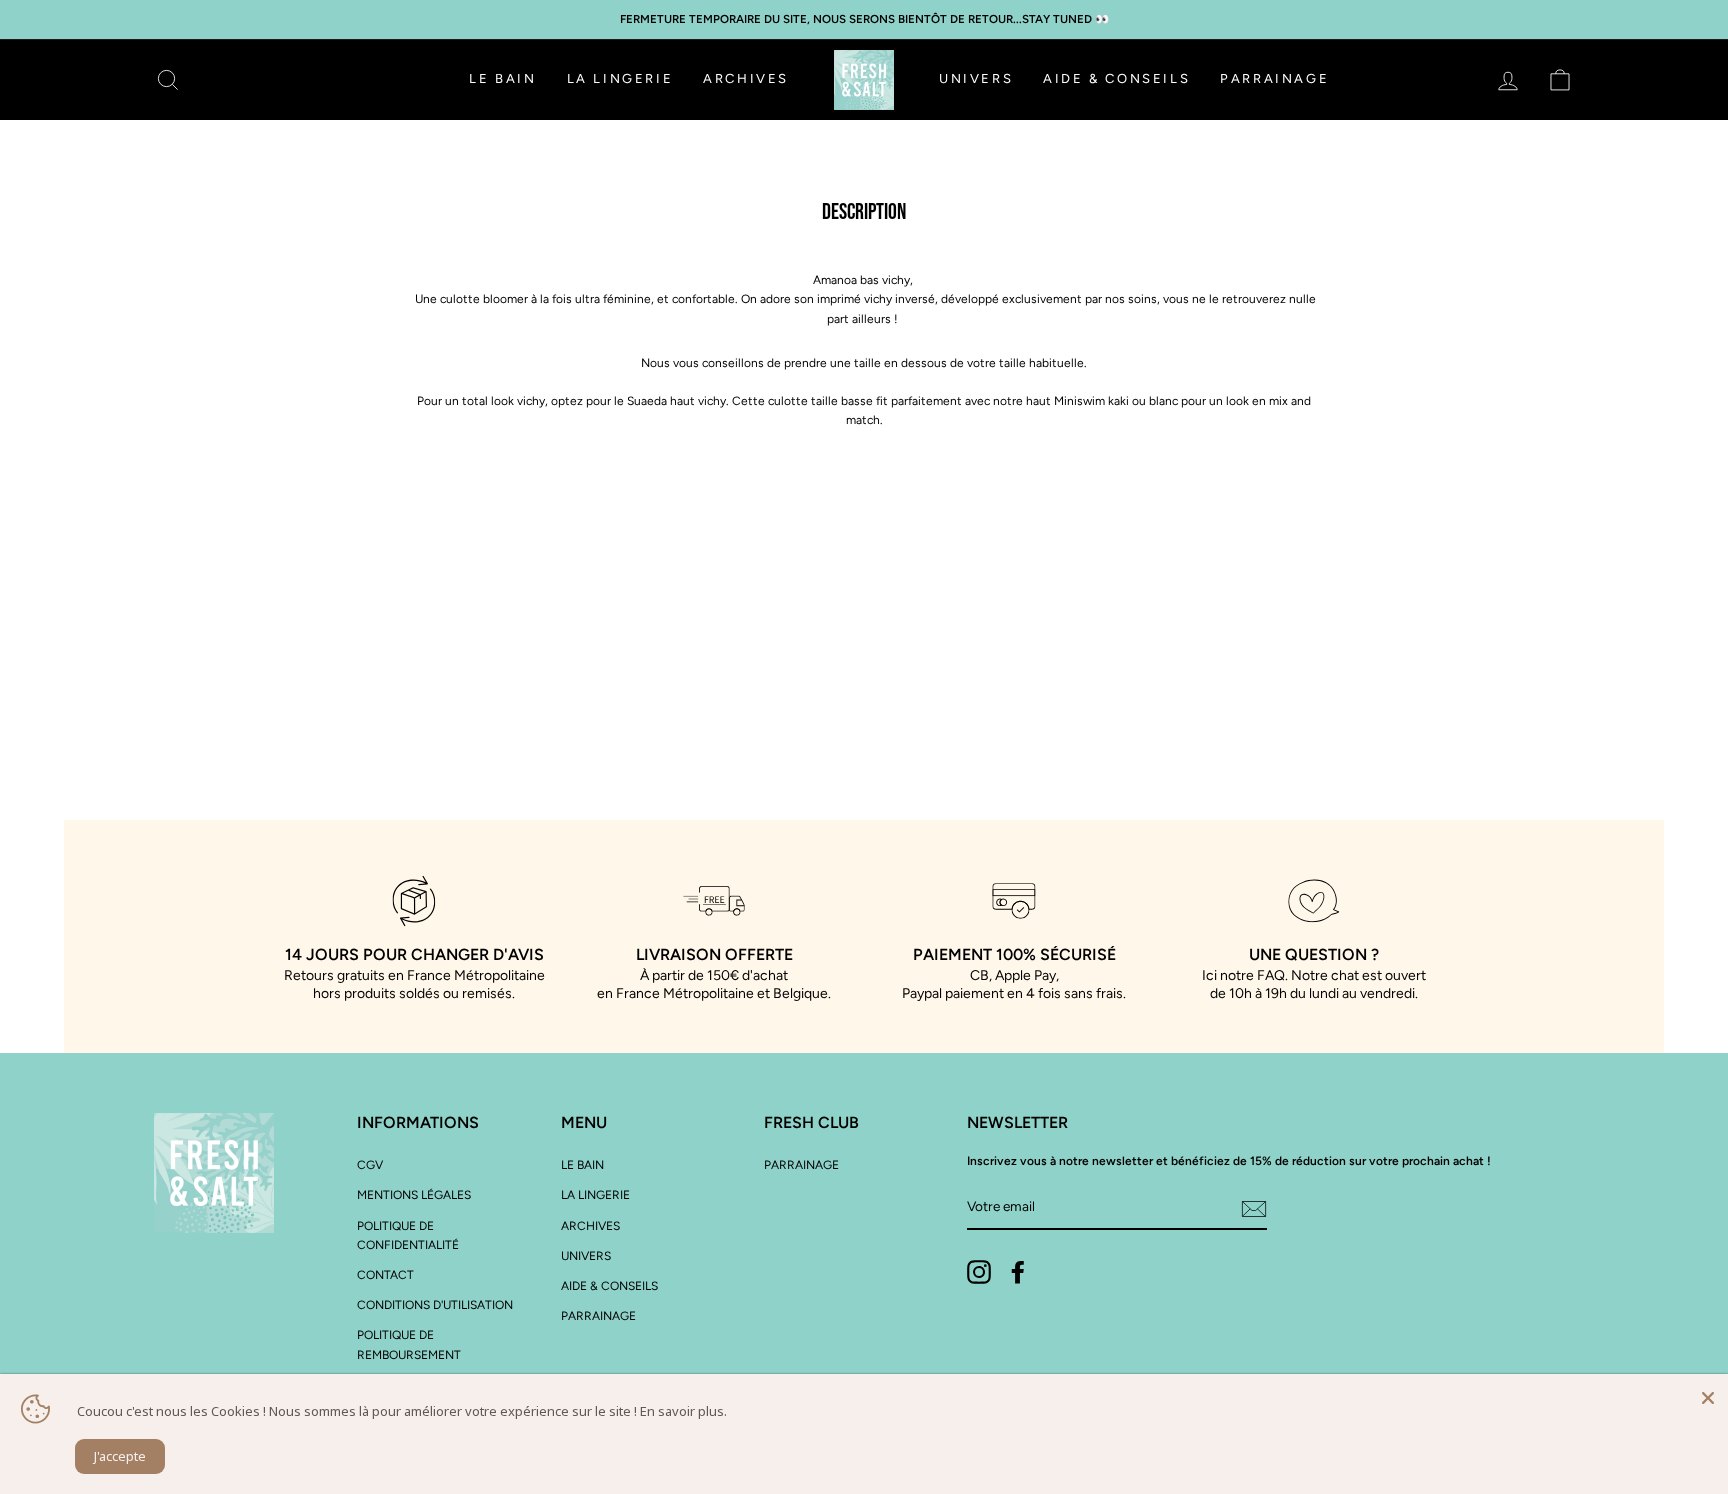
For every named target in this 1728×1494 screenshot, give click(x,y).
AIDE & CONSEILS (1116, 78)
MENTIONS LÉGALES (414, 1195)
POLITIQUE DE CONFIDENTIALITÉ (408, 1235)
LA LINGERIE (620, 78)
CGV (370, 1165)
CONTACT (385, 1275)
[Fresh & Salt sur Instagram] (979, 1272)
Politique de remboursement (409, 1344)
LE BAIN (502, 78)
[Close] (1708, 1394)
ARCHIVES (746, 78)
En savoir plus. (683, 1411)
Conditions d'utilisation (435, 1305)
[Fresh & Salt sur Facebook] (1018, 1272)
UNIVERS (976, 78)
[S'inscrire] (1254, 1208)
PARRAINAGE (1274, 78)
